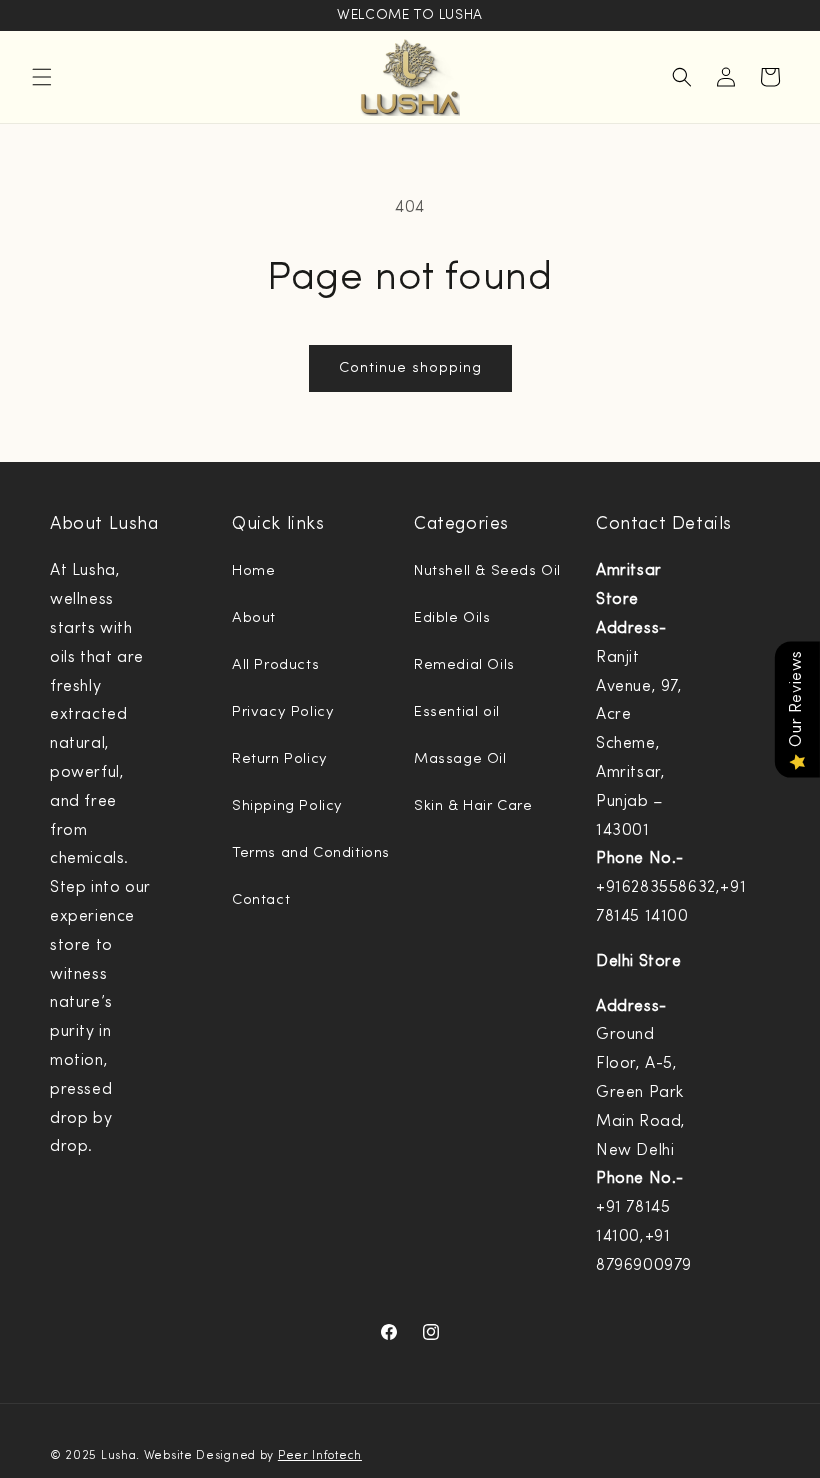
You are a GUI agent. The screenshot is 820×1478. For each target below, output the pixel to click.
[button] (42, 77)
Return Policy (280, 759)
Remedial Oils (464, 665)
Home (253, 571)
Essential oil (457, 712)
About (254, 618)
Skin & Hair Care (473, 806)
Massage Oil (460, 759)
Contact (261, 900)
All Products (275, 665)
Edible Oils (452, 618)
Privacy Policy (283, 712)
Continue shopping (410, 368)
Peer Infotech (320, 1456)
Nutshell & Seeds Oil (487, 571)
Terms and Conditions (311, 853)
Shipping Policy (287, 806)
